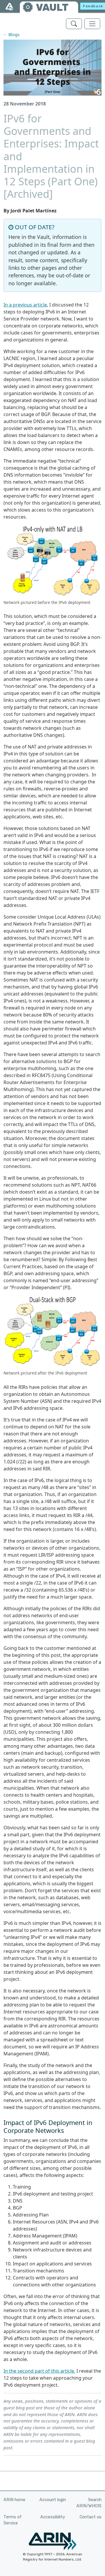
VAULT (52, 7)
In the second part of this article (39, 2371)
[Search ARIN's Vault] (74, 24)
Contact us (91, 2517)
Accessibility (53, 2517)
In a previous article (25, 305)
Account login (53, 2500)
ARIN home (14, 2500)
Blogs (14, 35)
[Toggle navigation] (92, 24)
